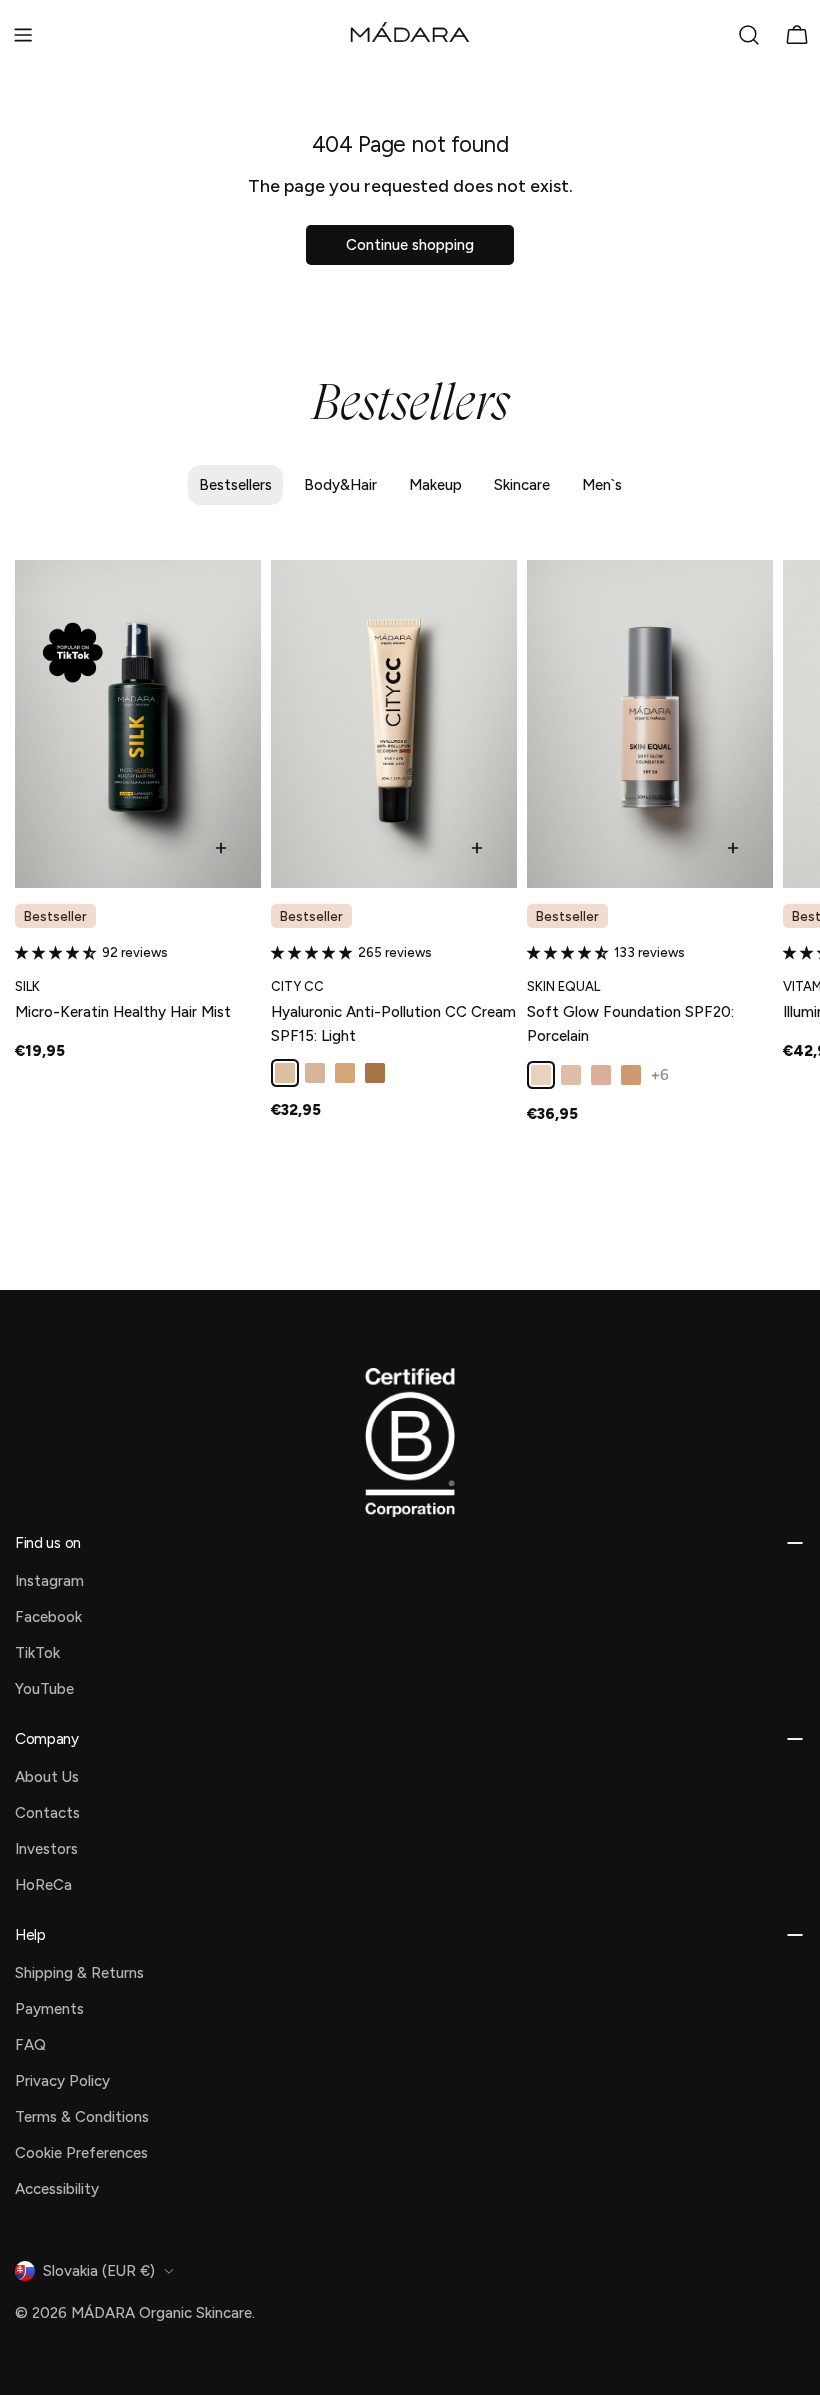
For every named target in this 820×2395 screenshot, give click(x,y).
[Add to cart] (221, 848)
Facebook (48, 1617)
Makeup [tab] (435, 485)
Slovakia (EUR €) (99, 2271)
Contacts (47, 1813)
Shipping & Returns (79, 1973)
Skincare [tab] (522, 485)
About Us (47, 1777)
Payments (49, 2009)
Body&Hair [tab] (340, 485)
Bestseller (55, 916)
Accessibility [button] (57, 2189)
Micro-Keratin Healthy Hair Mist (123, 1012)
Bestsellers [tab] (235, 485)
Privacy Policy (62, 2081)
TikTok (37, 1653)
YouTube (44, 1689)
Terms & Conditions (82, 2117)
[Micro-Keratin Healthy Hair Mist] (138, 724)
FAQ (30, 2045)
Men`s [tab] (602, 485)
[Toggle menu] (23, 35)
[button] (58, 952)
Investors (46, 1849)
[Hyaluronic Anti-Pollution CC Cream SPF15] (394, 724)
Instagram (49, 1581)
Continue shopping (410, 245)
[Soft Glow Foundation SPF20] (650, 724)
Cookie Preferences (81, 2153)
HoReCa (43, 1885)
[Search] (749, 35)
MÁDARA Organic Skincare (161, 2313)
